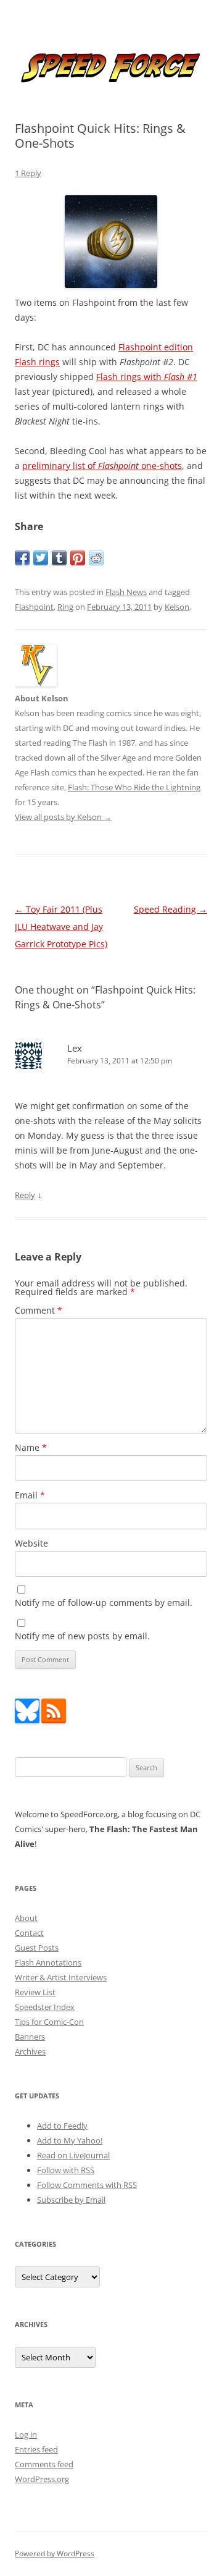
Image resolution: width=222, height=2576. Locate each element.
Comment (39, 1310)
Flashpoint (34, 607)
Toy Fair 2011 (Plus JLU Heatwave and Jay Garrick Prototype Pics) (61, 927)
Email (30, 1495)
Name (31, 1447)
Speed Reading (171, 909)
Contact (29, 1933)
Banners (30, 2037)
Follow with (66, 2170)
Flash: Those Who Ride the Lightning (134, 787)
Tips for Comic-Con (49, 2022)
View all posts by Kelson (63, 817)
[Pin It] (78, 558)
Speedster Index (45, 2007)
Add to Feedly (62, 2126)
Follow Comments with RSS (87, 2185)
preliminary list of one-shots (102, 466)
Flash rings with (147, 377)
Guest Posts (37, 1948)
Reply (25, 1195)
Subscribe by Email (71, 2200)
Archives (30, 2051)
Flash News (126, 592)
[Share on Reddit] (96, 558)
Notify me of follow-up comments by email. (104, 1603)
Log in (26, 2435)
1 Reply (28, 173)
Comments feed (44, 2464)
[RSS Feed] (54, 1720)
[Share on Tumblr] (59, 558)
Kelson (177, 607)
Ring (65, 607)
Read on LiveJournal (73, 2155)
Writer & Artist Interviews (61, 1977)
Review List (35, 1992)
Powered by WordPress (55, 2553)
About (26, 1918)
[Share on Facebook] (22, 558)
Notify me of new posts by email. (82, 1636)
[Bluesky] (27, 1720)
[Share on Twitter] (41, 558)
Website (31, 1543)
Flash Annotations (48, 1962)
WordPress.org (42, 2479)
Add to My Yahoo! (70, 2140)
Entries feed (36, 2449)
